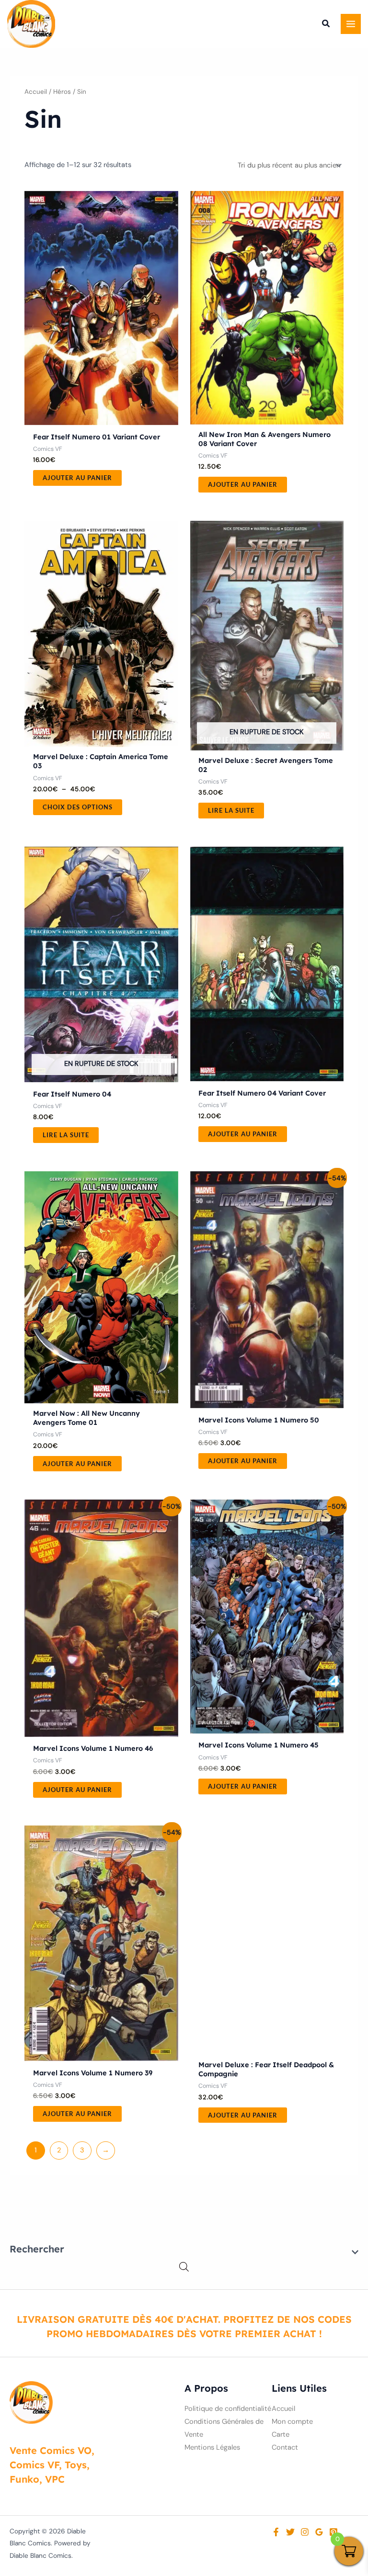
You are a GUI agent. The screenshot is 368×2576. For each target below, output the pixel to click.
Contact (285, 2447)
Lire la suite (231, 810)
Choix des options (78, 807)
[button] (326, 25)
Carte (281, 2435)
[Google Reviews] (319, 2532)
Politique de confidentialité (228, 2409)
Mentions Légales (212, 2447)
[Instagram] (305, 2532)
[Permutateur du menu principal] (351, 24)
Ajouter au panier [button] (77, 478)
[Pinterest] (333, 2532)
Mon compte (292, 2422)
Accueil (36, 92)
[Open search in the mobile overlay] (184, 2267)
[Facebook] (276, 2532)
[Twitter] (290, 2532)
